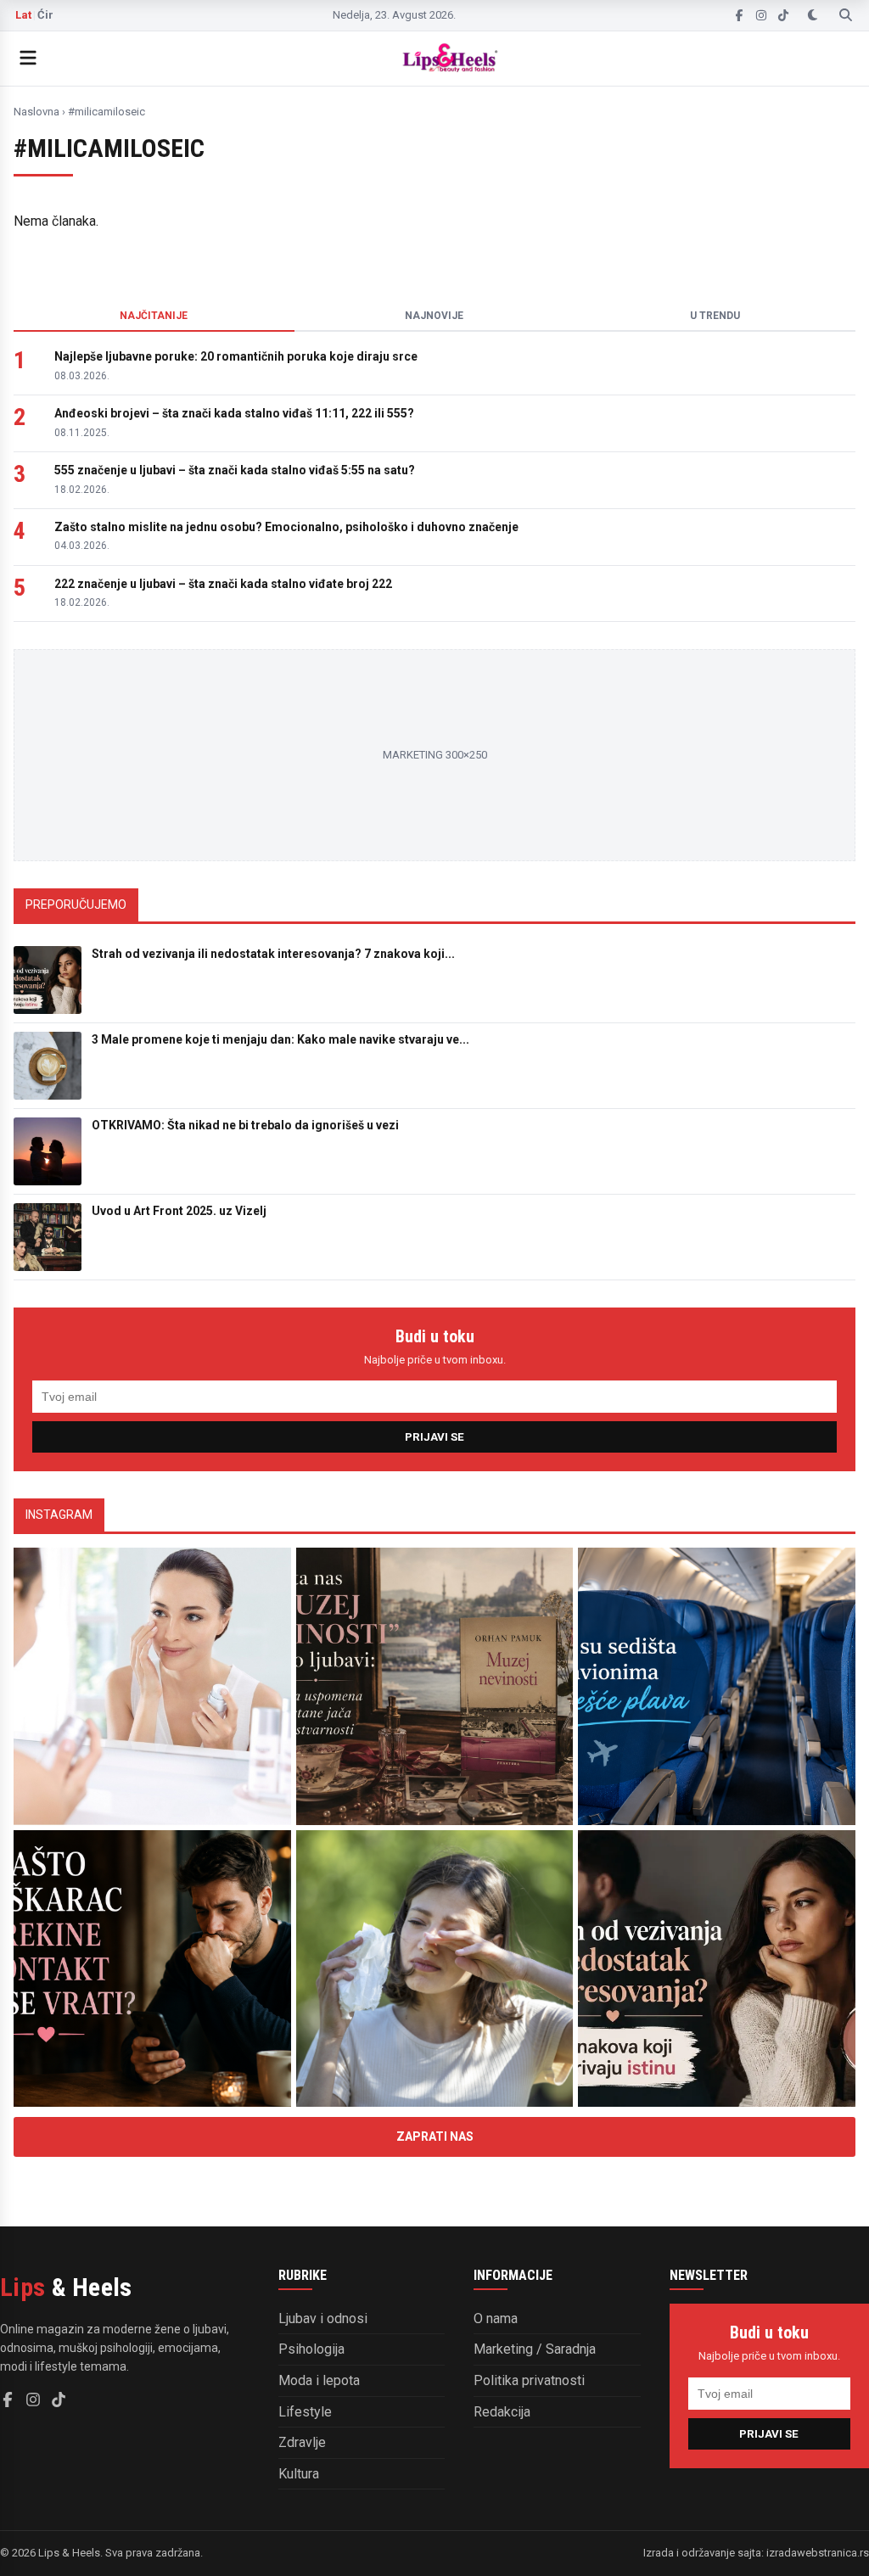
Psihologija (311, 2349)
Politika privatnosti (529, 2380)
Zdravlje (302, 2442)
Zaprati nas (435, 2136)
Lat (23, 15)
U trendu (715, 316)
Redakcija (502, 2412)
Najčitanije (154, 316)
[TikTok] (783, 15)
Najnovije (434, 316)
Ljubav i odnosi (323, 2318)
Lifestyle (305, 2412)
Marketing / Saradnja (535, 2349)
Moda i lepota (319, 2380)
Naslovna (36, 112)
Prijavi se (434, 1437)
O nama (496, 2318)
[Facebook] (739, 15)
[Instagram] (761, 15)
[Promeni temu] (813, 15)
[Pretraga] (846, 15)
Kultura (299, 2474)
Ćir (45, 15)
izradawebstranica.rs (818, 2553)
